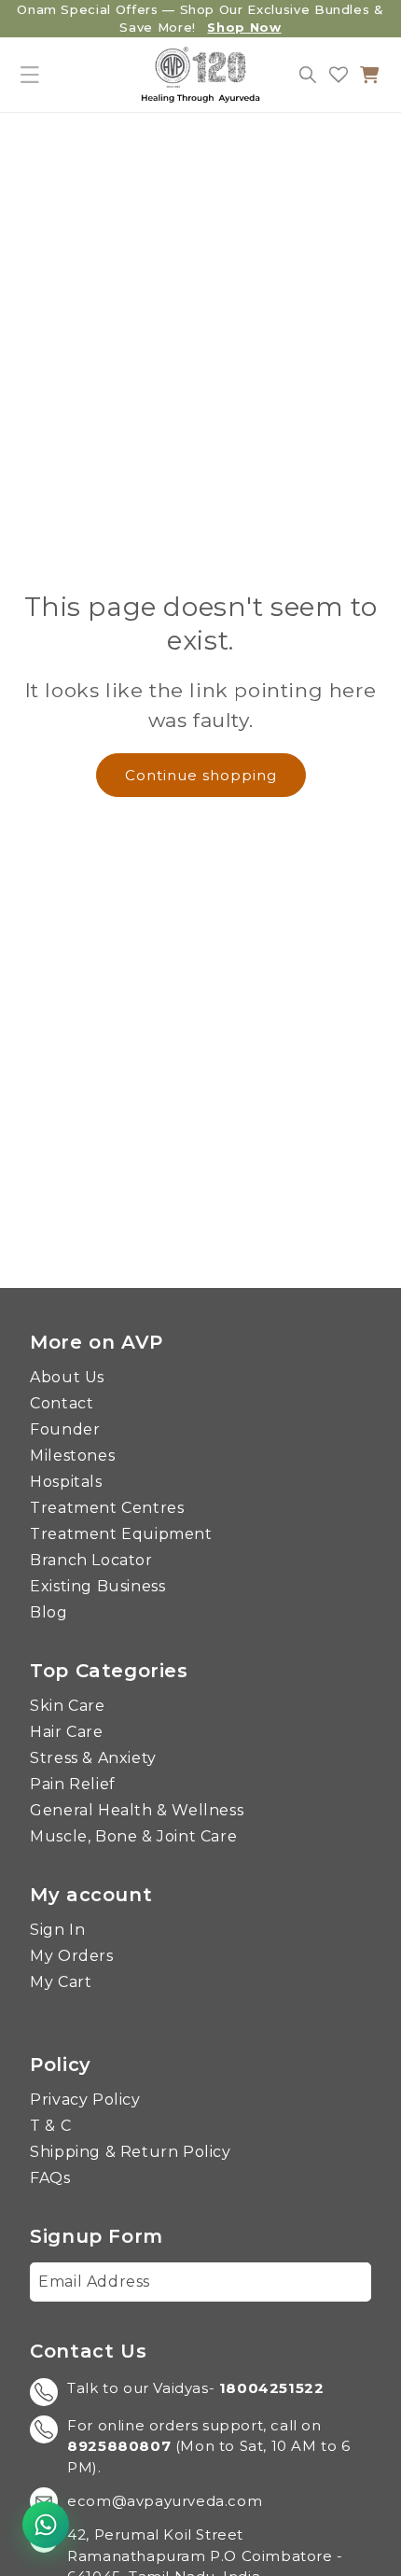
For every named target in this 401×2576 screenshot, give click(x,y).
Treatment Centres (107, 1508)
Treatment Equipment (121, 1534)
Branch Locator (91, 1561)
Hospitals (66, 1482)
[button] (30, 75)
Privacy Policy (85, 2100)
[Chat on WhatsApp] (46, 2525)
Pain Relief (73, 1785)
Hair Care (66, 1732)
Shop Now (244, 27)
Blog (48, 1613)
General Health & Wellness (137, 1811)
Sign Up (327, 2282)
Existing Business (97, 1587)
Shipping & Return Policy (130, 2152)
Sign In (57, 1930)
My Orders (71, 1956)
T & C (50, 2126)
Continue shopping (201, 775)
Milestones (72, 1456)
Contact (62, 1404)
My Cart (61, 1982)
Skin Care (67, 1706)
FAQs (50, 2178)
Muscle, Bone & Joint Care (133, 1837)
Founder (65, 1430)
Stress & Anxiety (93, 1758)
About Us (67, 1378)
